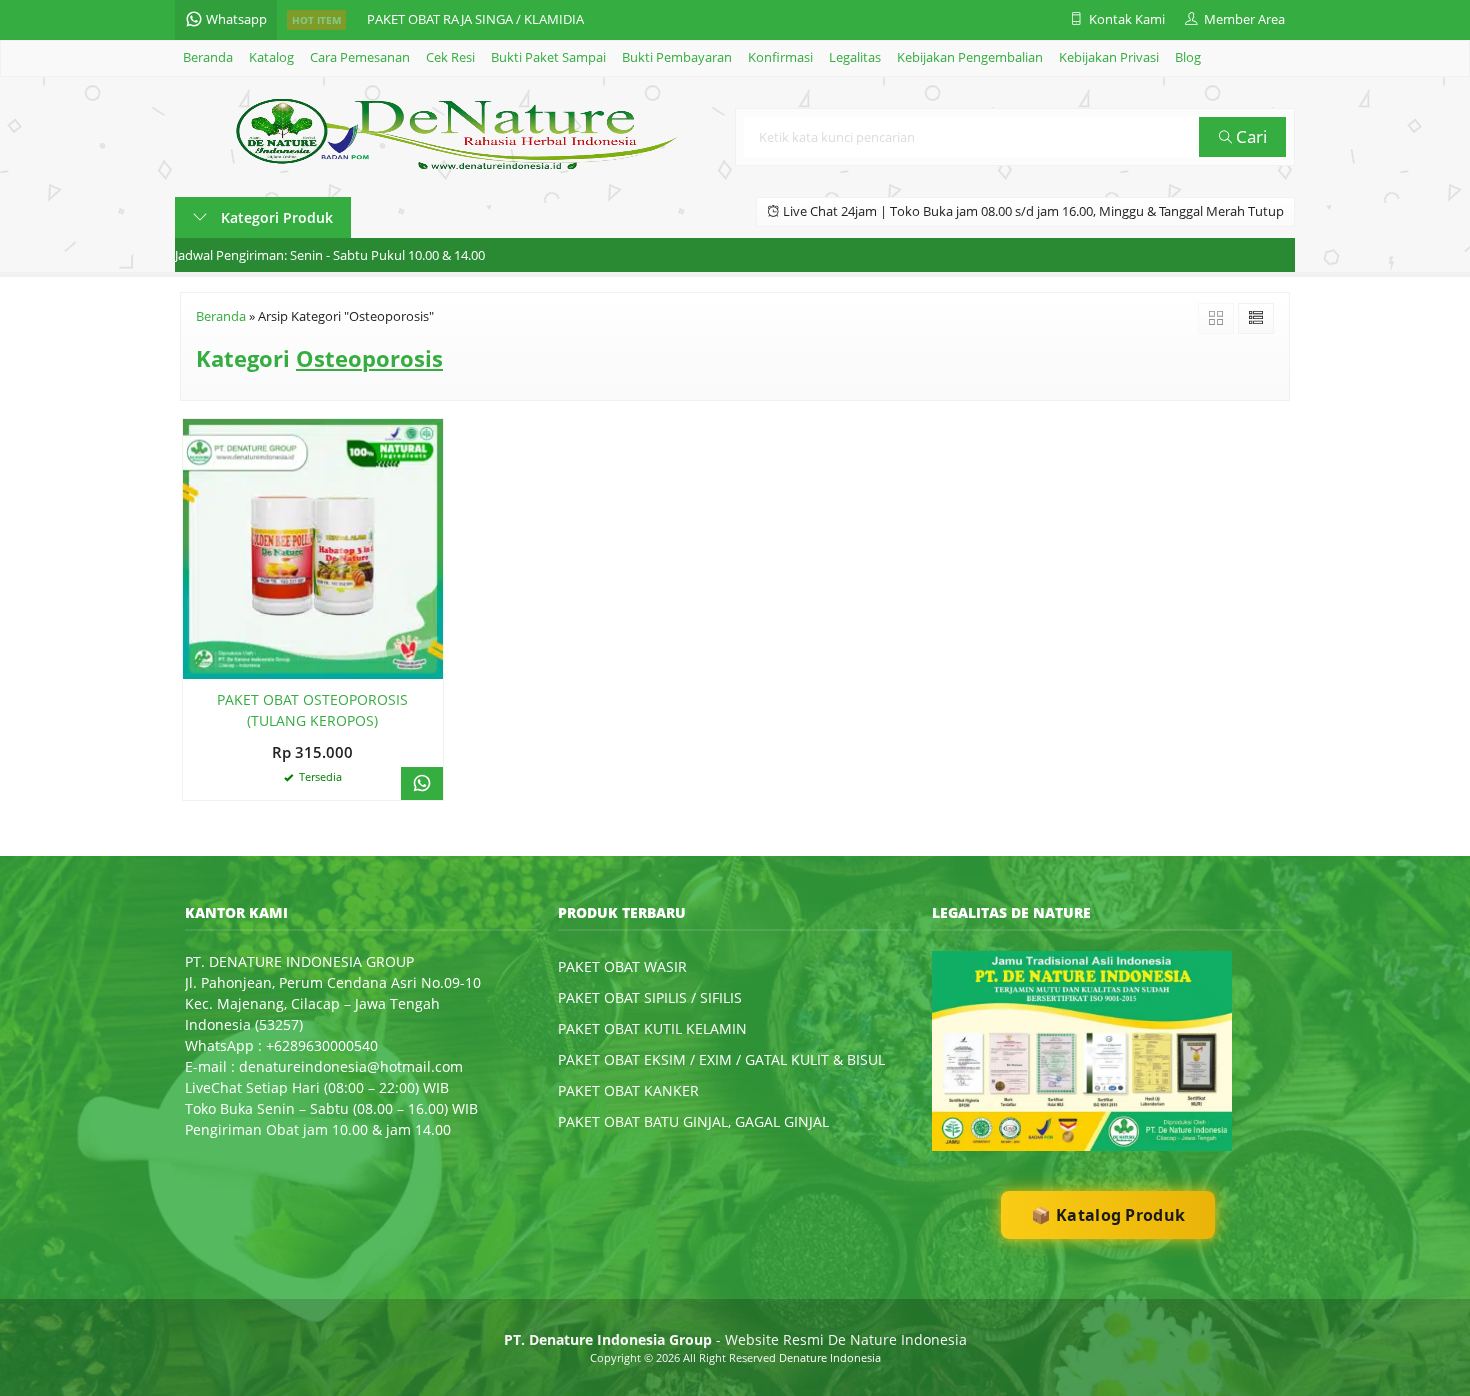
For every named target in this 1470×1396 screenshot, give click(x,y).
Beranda (208, 57)
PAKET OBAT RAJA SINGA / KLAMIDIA (475, 19)
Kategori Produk (275, 217)
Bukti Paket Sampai (548, 57)
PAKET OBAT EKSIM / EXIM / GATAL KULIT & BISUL (721, 1059)
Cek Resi (450, 57)
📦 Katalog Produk (1108, 1215)
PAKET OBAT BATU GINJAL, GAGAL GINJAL (693, 1121)
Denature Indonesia (830, 1357)
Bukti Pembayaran (677, 57)
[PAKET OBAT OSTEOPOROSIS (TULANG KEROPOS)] (313, 547)
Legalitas (855, 57)
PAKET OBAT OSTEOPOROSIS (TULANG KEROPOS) (312, 710)
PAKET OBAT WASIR (622, 966)
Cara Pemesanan (360, 57)
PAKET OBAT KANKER (628, 1090)
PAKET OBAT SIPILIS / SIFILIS (650, 997)
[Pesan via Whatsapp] (422, 783)
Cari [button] (1249, 136)
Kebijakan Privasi (1109, 57)
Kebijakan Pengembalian (970, 57)
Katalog (271, 57)
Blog (1188, 57)
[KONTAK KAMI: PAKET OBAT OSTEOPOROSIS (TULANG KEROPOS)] (198, 660)
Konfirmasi (780, 57)
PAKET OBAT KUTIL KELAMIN (652, 1028)
